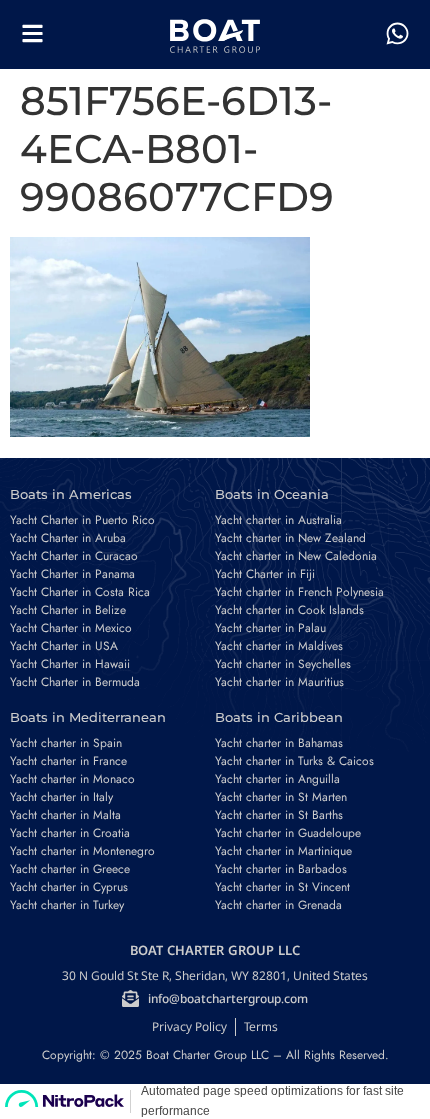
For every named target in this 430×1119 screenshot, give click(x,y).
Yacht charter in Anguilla (277, 779)
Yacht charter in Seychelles (283, 664)
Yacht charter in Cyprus (69, 887)
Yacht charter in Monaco (72, 779)
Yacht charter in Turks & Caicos (294, 761)
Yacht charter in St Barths (279, 815)
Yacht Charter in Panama (72, 574)
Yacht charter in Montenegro (82, 851)
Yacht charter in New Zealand (290, 538)
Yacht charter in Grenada (278, 905)
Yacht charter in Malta (65, 815)
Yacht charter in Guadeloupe (288, 833)
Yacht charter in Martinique (283, 851)
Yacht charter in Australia (278, 520)
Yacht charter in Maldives (279, 646)
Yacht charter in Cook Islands (289, 610)
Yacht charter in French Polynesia (299, 592)
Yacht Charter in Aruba (68, 538)
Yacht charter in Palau (270, 628)
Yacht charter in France (68, 761)
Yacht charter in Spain (66, 743)
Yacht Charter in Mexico (71, 628)
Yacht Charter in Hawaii (70, 664)
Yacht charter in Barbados (281, 869)
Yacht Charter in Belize (68, 610)
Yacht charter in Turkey (67, 905)
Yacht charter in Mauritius (279, 682)
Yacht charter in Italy (61, 797)
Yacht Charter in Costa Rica (80, 592)
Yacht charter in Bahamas (279, 743)
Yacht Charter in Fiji (265, 574)
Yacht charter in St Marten (281, 797)
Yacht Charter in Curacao (74, 556)
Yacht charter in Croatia (70, 833)
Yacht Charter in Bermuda (75, 682)
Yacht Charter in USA (64, 646)
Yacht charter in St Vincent (282, 887)
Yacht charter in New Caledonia (296, 556)
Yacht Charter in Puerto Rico (82, 520)
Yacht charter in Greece (70, 869)
